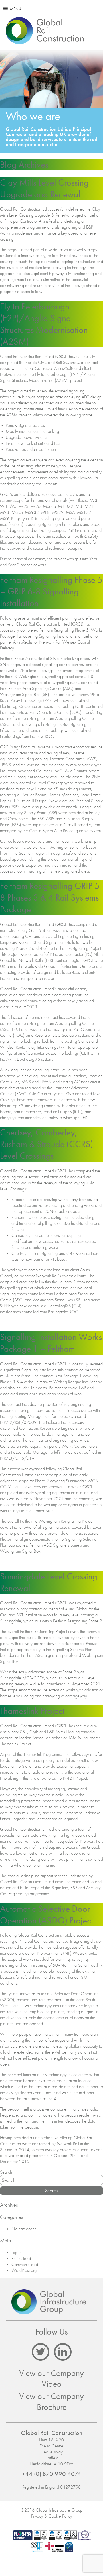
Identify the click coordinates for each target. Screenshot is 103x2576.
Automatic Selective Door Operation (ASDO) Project (46, 1915)
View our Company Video (51, 2379)
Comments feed (25, 2264)
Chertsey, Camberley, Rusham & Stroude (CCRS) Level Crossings (46, 1144)
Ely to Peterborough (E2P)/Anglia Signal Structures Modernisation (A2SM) (44, 324)
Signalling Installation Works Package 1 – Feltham (51, 1343)
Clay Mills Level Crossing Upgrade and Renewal (44, 188)
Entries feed (21, 2258)
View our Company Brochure (51, 2402)
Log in (16, 2252)
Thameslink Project (32, 1711)
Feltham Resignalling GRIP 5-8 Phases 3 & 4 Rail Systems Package (51, 898)
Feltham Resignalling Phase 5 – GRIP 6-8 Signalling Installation (51, 591)
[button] (16, 9)
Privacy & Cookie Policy (52, 2516)
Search (6, 2172)
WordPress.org (24, 2270)
